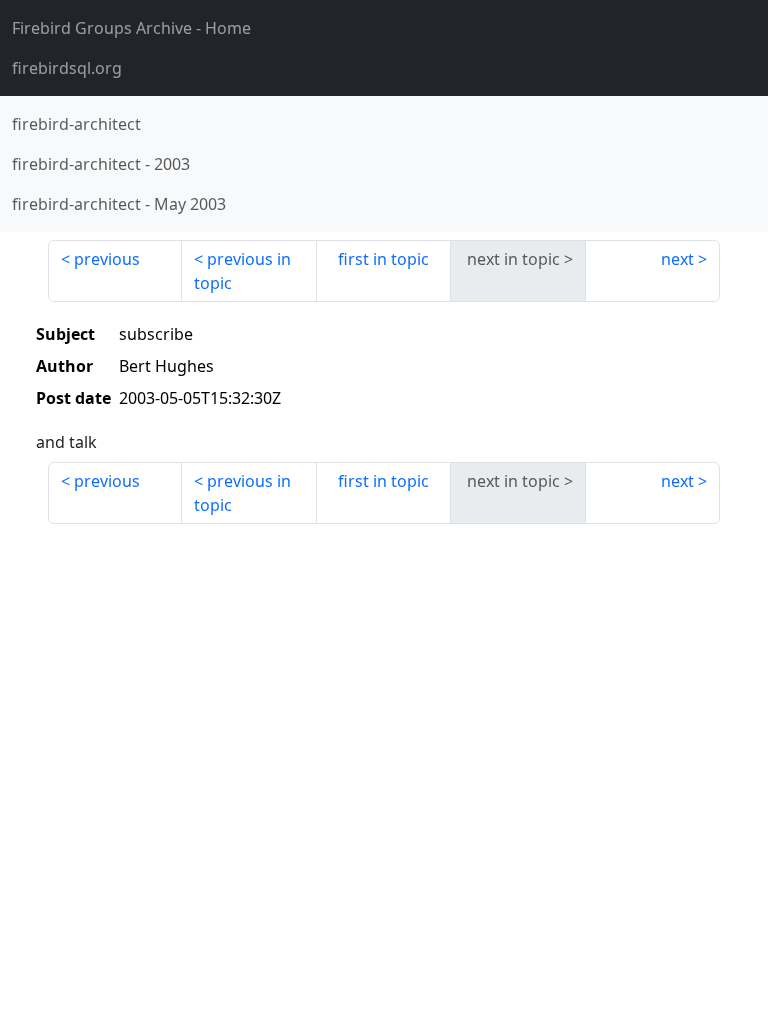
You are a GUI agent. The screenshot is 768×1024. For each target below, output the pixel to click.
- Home (131, 28)
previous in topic (242, 271)
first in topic (383, 259)
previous (107, 259)
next (677, 259)
